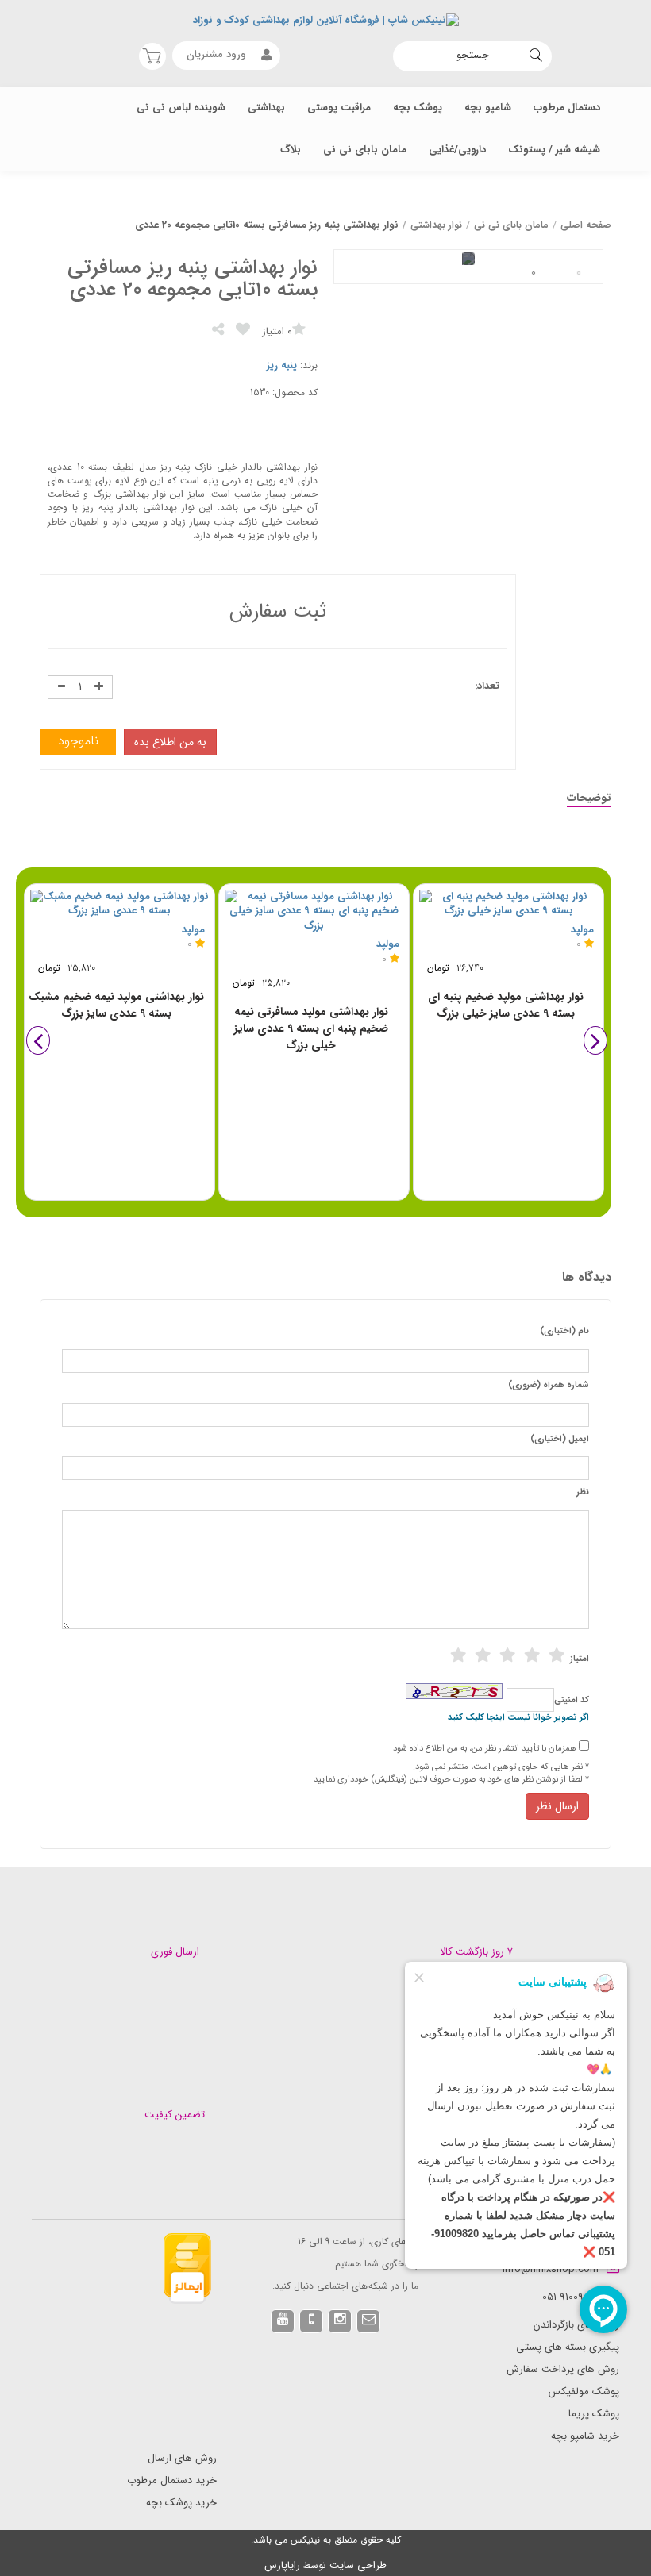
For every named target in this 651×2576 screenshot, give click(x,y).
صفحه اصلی (586, 225)
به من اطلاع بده (170, 742)
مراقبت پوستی (339, 108)
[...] (579, 273)
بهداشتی (266, 108)
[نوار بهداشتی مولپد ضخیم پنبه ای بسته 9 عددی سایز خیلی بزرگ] (508, 904)
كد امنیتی (572, 1701)
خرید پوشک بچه (181, 2503)
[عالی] (557, 1655)
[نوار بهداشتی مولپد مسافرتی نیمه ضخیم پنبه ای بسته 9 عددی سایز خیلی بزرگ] (314, 912)
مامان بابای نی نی (365, 150)
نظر (583, 1493)
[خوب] (507, 1655)
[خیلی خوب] (532, 1655)
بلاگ (291, 150)
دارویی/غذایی (457, 150)
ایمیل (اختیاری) (560, 1440)
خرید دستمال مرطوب (172, 2480)
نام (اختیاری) (564, 1332)
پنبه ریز (282, 365)
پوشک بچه (418, 108)
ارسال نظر (557, 1806)
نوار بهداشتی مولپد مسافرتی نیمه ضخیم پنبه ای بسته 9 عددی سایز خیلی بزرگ (311, 1028)
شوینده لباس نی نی (181, 108)
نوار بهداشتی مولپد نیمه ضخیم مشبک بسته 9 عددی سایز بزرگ (116, 1005)
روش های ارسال (182, 2458)
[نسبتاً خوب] (483, 1655)
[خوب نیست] (458, 1655)
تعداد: (487, 687)
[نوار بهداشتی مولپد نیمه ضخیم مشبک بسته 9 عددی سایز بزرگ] (119, 904)
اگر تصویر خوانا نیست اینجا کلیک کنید (518, 1718)
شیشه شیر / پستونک (554, 150)
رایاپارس (282, 2565)
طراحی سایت (358, 2565)
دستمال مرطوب (567, 108)
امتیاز (580, 1659)
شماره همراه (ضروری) (549, 1386)
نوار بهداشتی (436, 225)
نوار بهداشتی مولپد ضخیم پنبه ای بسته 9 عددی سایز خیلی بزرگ (506, 1005)
